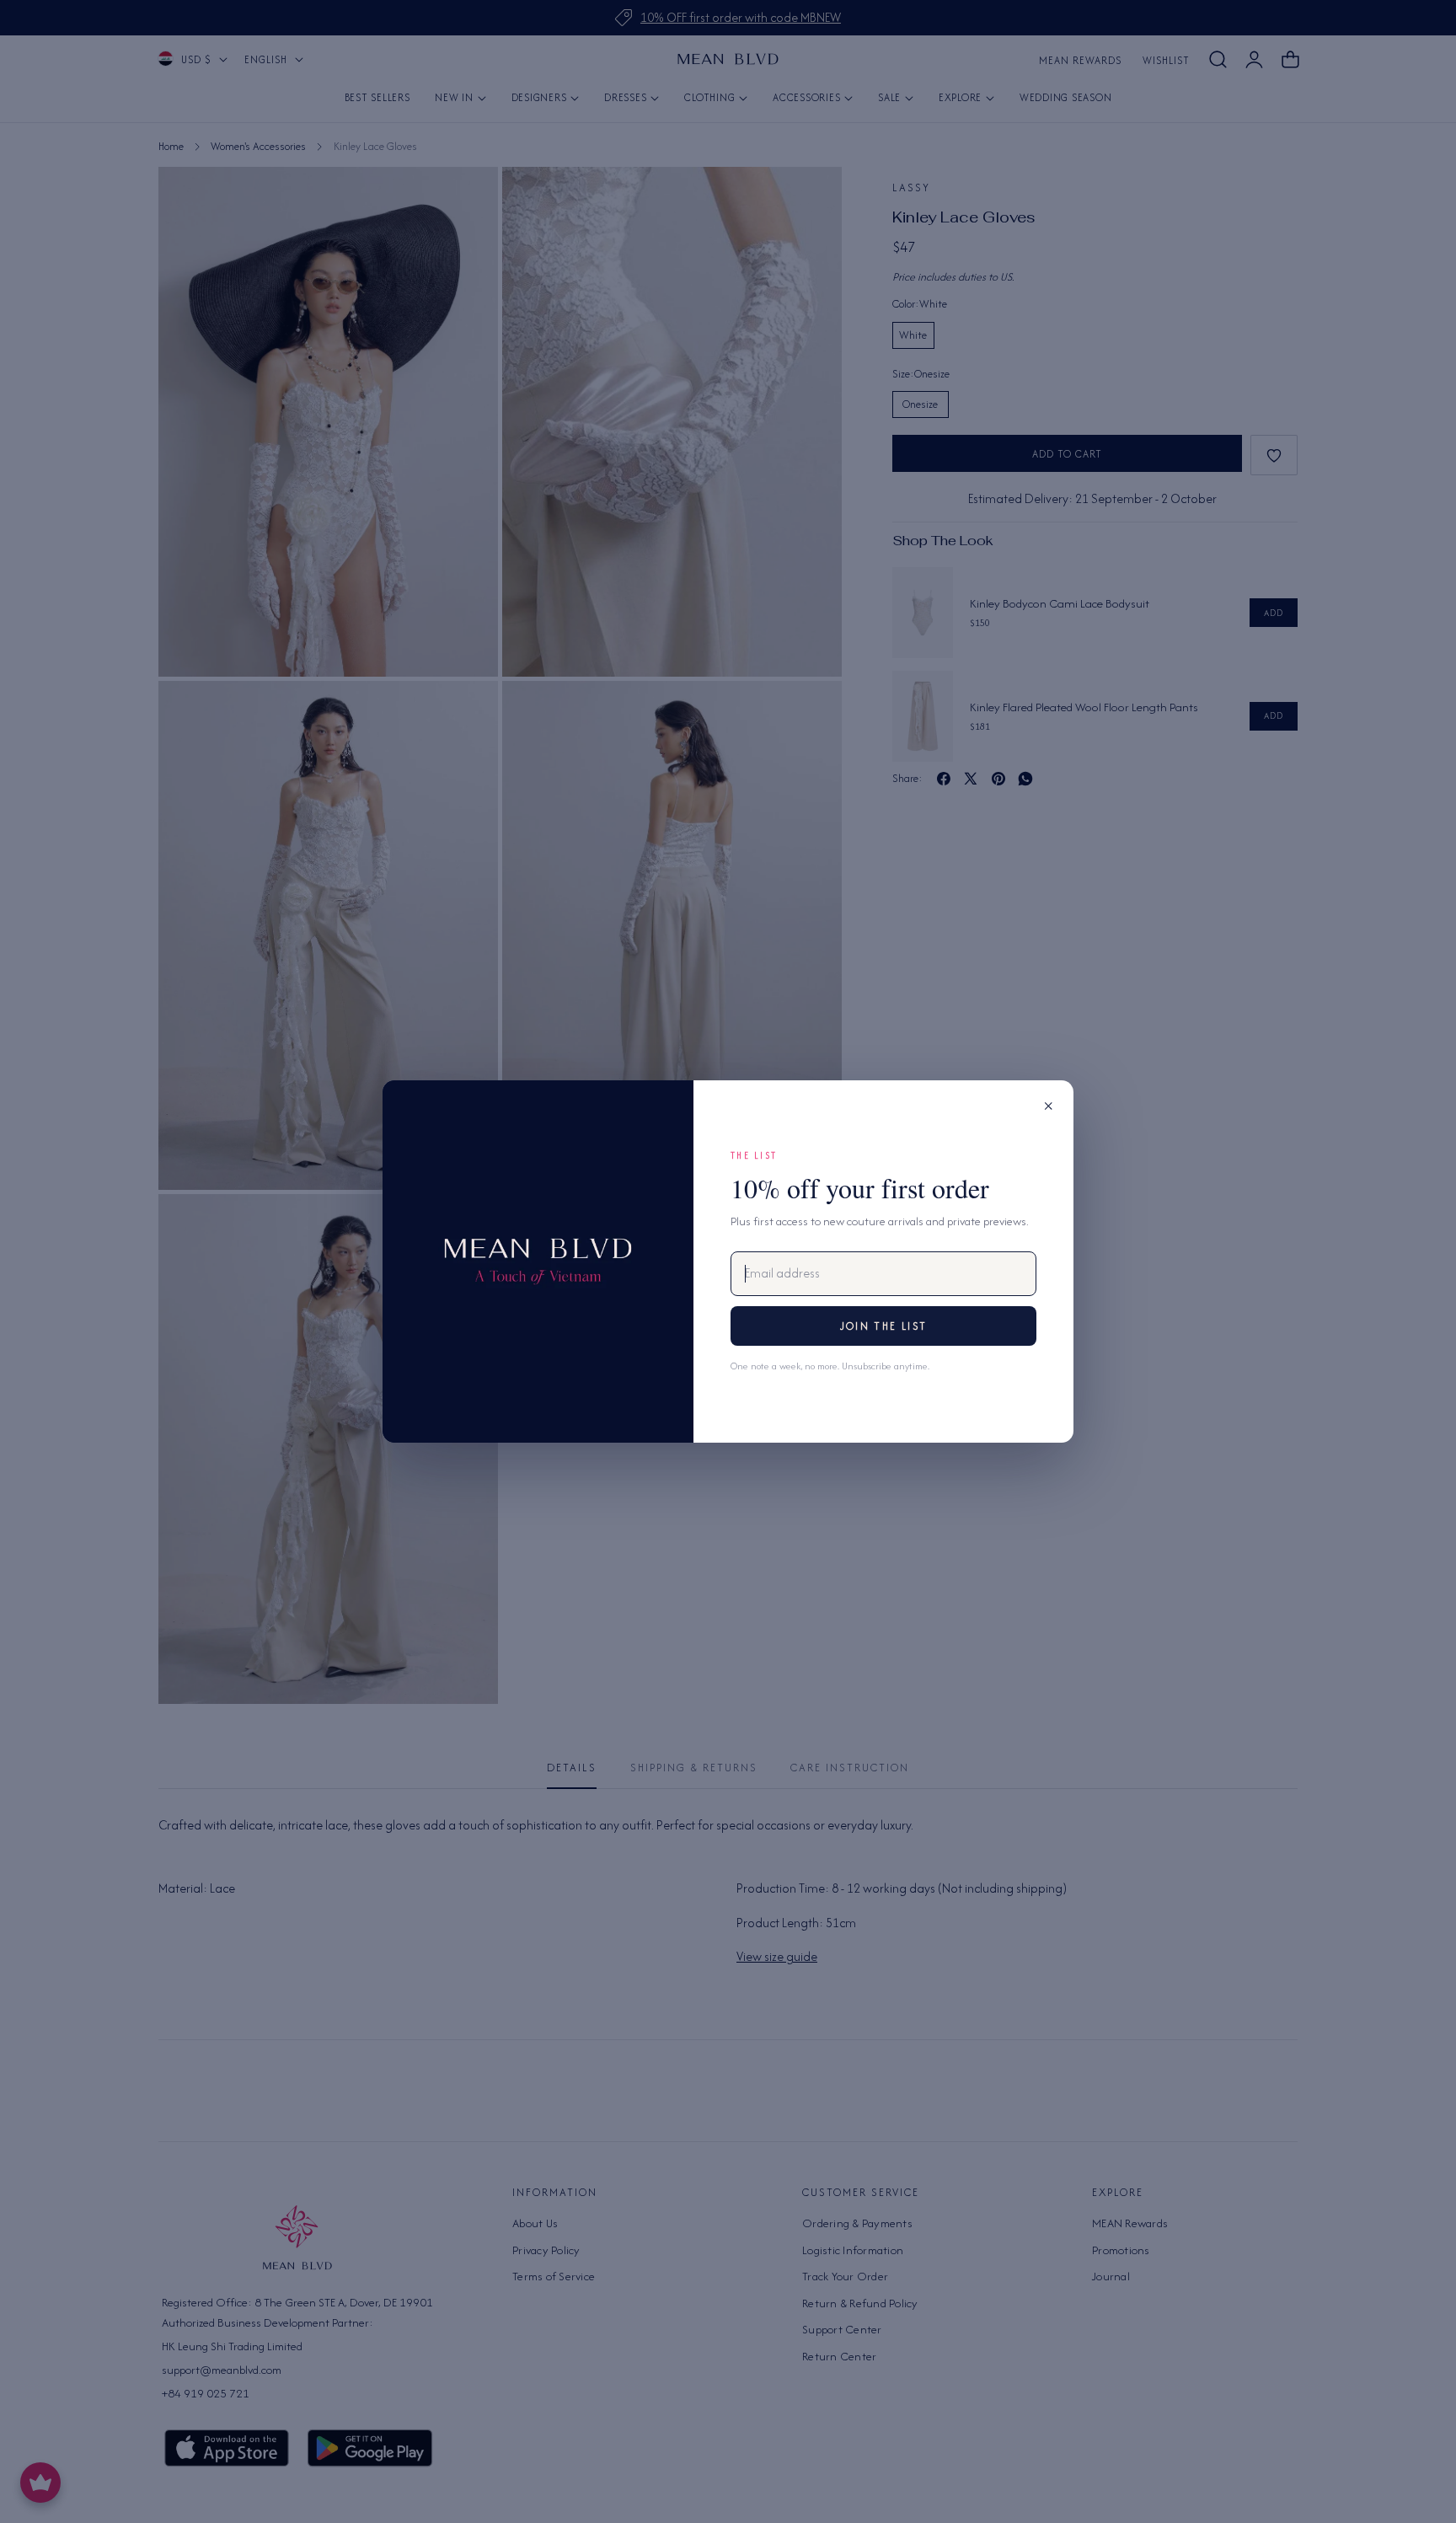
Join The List (883, 1326)
